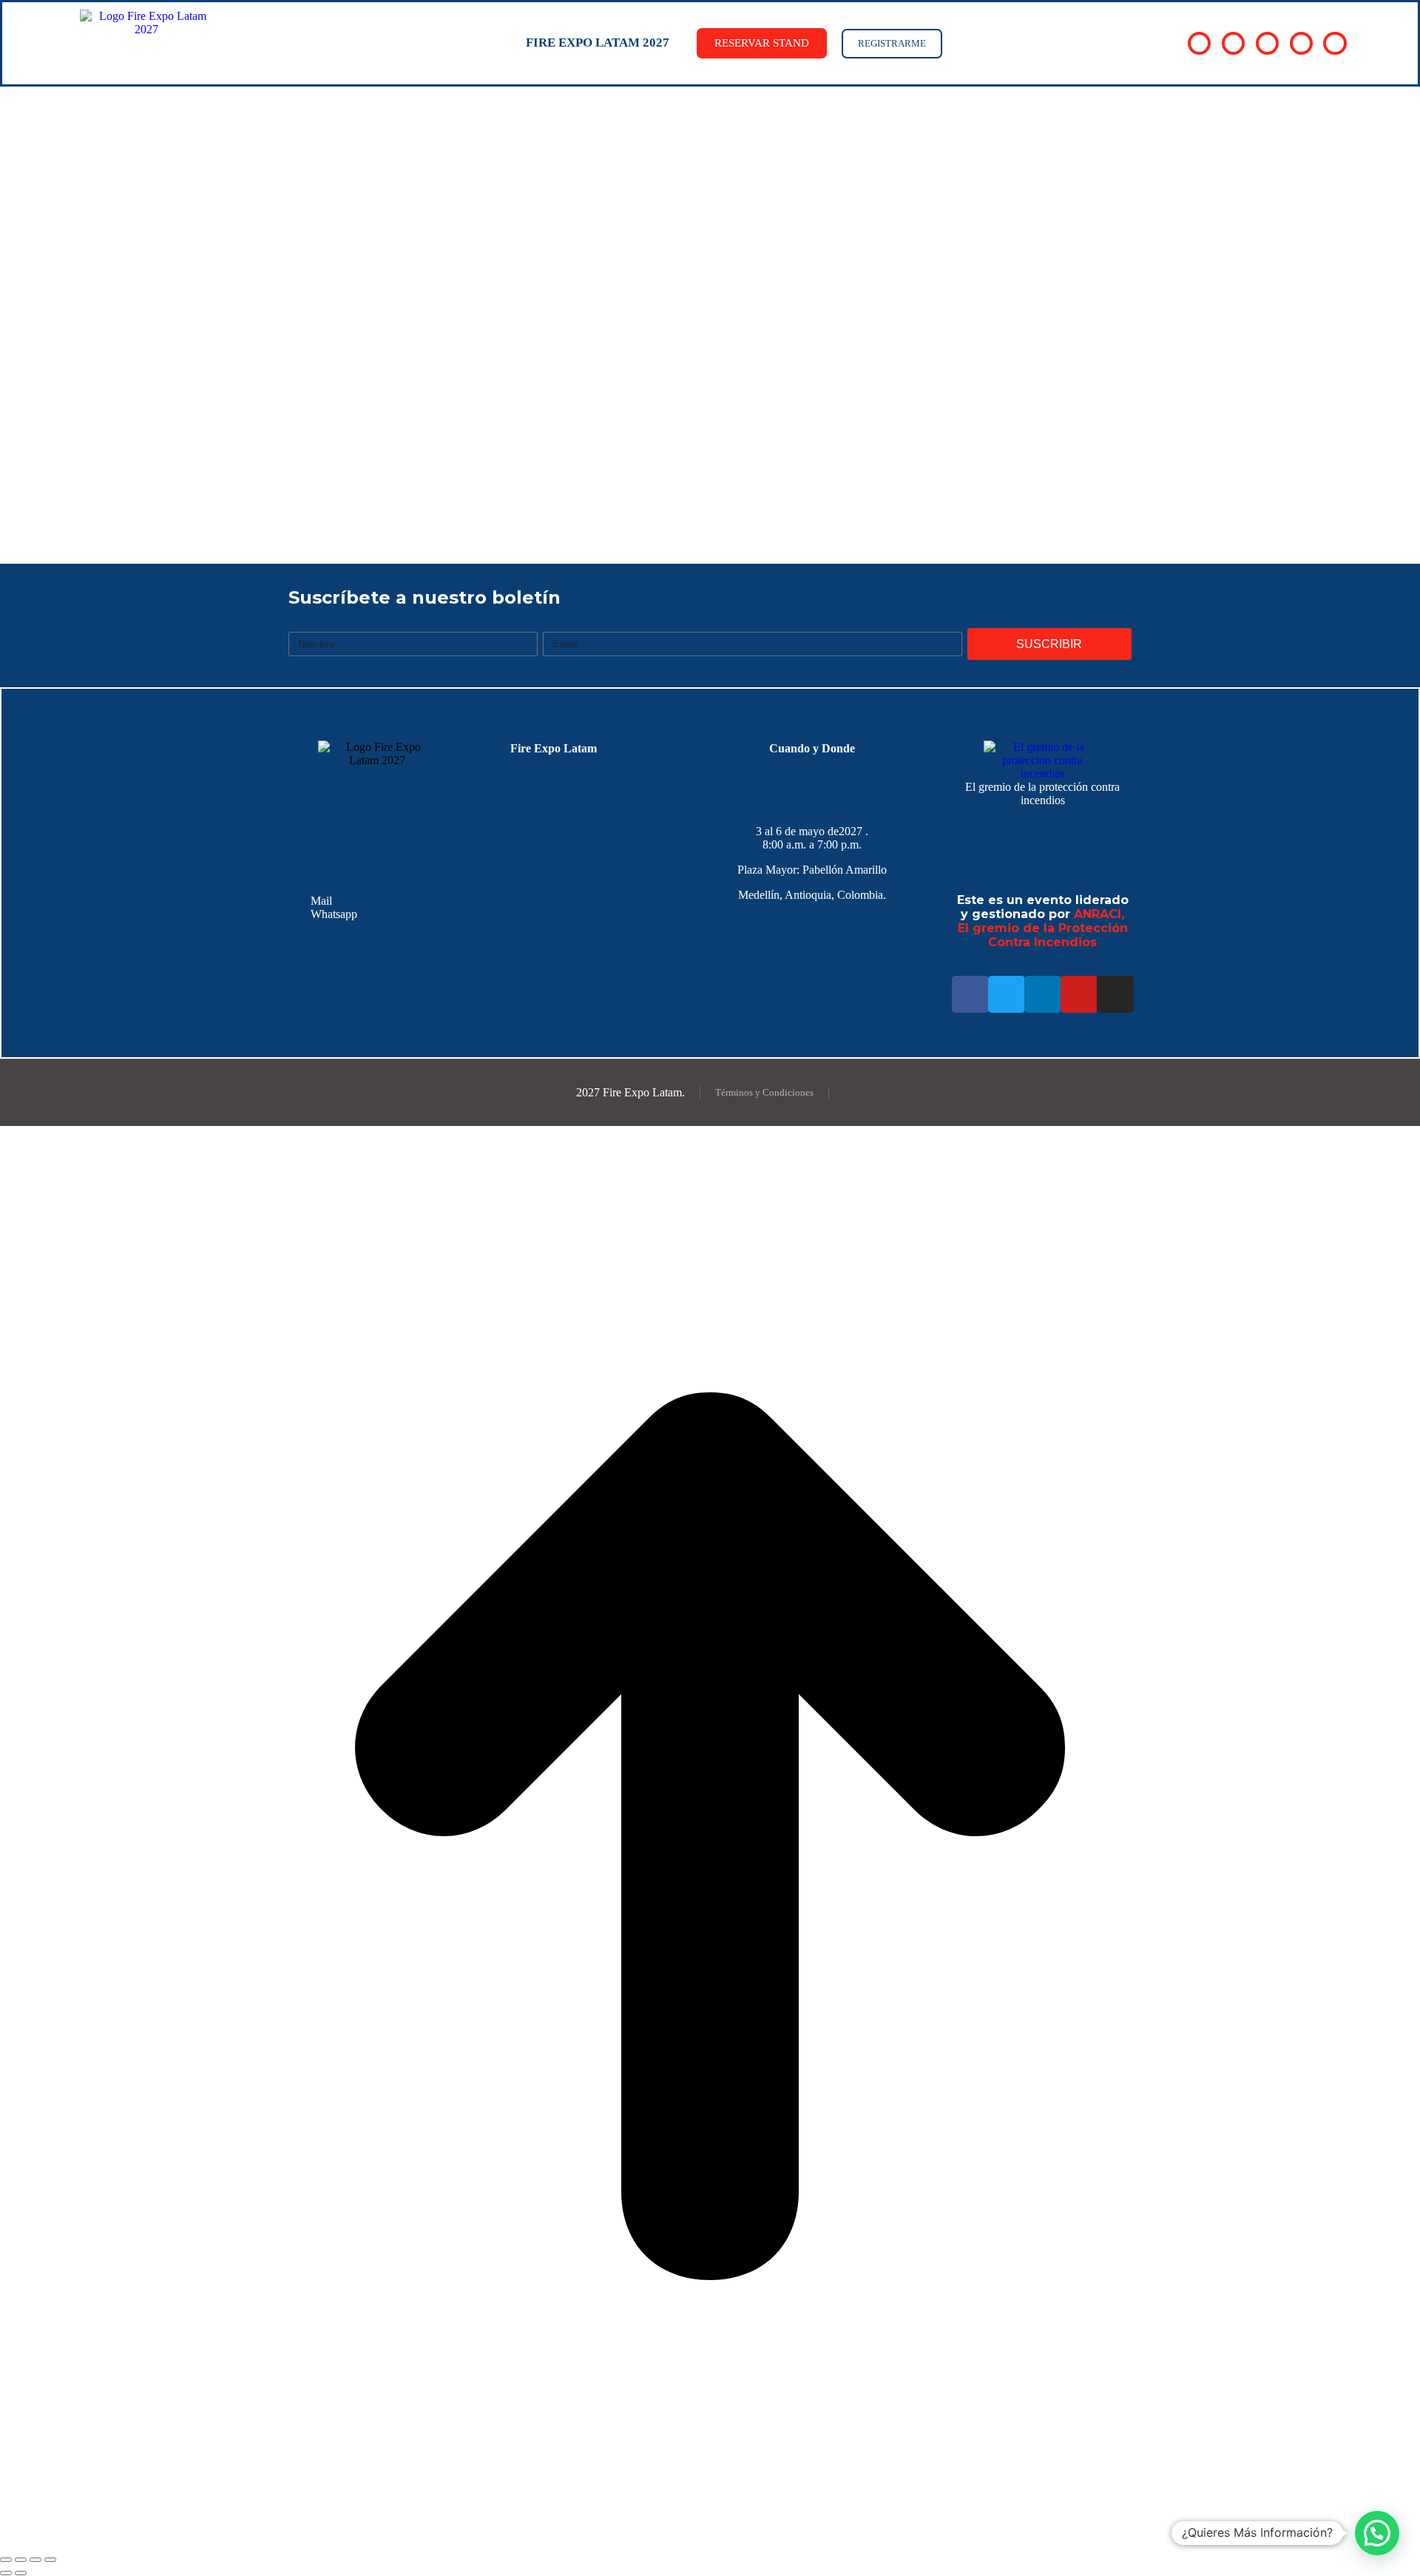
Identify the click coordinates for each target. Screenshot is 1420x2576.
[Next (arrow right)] (21, 2573)
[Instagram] (1115, 994)
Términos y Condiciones (764, 1092)
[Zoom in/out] (50, 2560)
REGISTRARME (892, 43)
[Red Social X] (1233, 43)
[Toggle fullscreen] (35, 2560)
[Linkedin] (1043, 994)
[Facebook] (970, 994)
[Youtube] (1079, 994)
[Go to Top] (710, 2542)
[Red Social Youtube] (1301, 43)
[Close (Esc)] (6, 2560)
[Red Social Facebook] (1199, 43)
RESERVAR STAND (762, 43)
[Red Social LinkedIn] (1267, 43)
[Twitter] (1007, 994)
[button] (1377, 2533)
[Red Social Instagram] (1335, 43)
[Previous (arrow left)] (6, 2573)
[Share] (21, 2560)
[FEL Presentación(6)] (529, 498)
